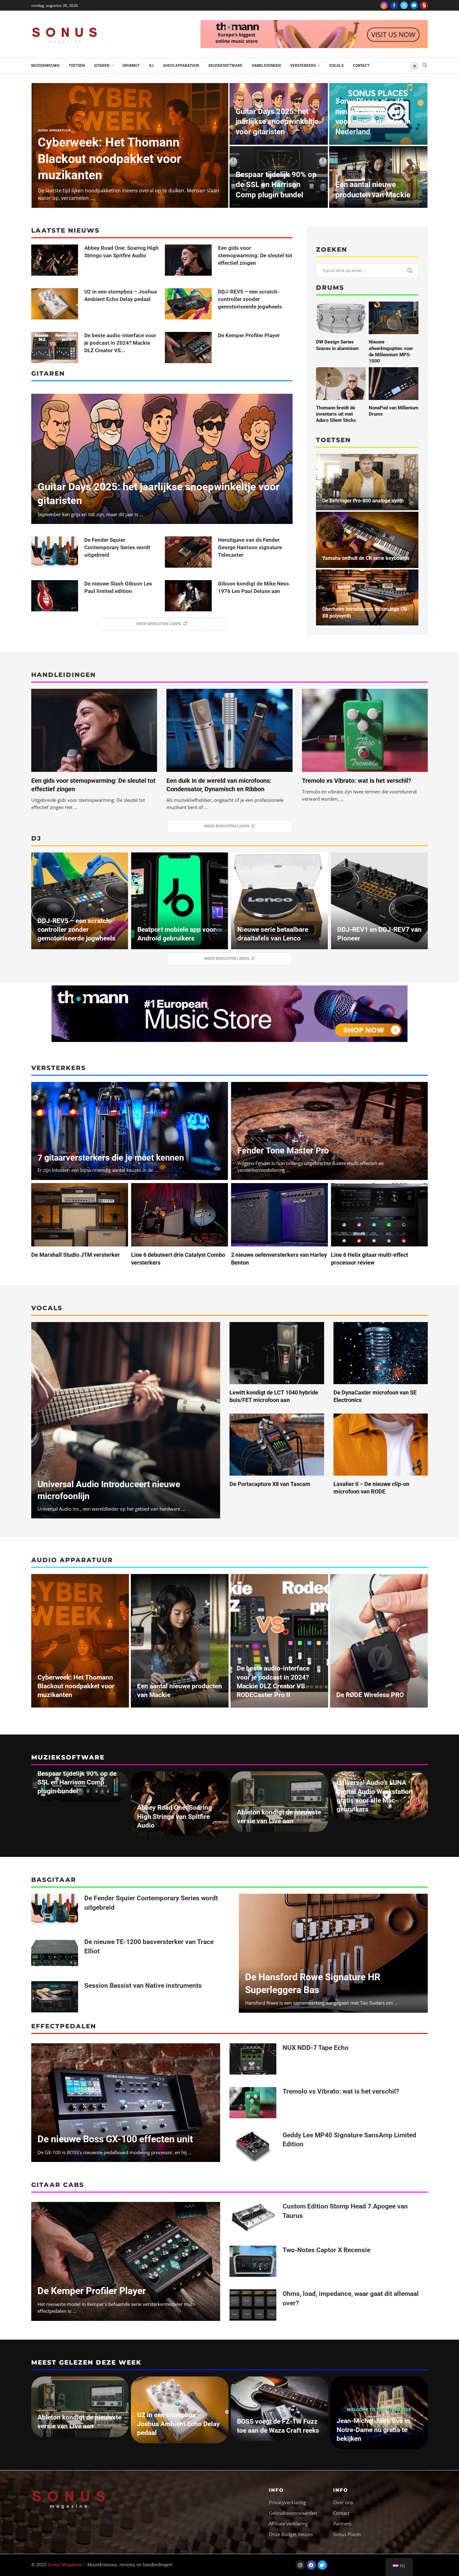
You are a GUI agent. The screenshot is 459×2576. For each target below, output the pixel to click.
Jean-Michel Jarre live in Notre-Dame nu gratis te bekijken (373, 2430)
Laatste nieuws (65, 230)
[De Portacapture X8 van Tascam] (277, 1445)
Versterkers (303, 66)
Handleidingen (266, 66)
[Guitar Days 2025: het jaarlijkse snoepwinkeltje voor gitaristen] (162, 459)
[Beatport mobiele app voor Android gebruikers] (180, 901)
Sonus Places (347, 2534)
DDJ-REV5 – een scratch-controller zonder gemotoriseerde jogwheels (250, 299)
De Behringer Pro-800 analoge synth (363, 501)
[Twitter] (404, 5)
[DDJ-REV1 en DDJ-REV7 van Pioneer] (379, 901)
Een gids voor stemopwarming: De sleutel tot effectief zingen (255, 255)
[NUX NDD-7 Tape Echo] (253, 2059)
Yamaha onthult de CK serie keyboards (366, 558)
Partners (342, 2524)
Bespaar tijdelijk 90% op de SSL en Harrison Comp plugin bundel (276, 185)
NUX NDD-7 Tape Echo (316, 2048)
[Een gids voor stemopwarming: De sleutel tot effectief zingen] (188, 260)
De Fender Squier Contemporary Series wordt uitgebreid (117, 547)
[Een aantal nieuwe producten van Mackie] (180, 1641)
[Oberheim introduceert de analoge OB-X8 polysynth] (367, 598)
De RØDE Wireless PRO (370, 1695)
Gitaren (102, 66)
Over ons (343, 2502)
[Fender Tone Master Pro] (329, 1131)
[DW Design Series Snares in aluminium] (341, 318)
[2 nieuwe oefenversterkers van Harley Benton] (279, 1215)
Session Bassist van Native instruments (143, 1986)
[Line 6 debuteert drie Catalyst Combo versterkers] (180, 1215)
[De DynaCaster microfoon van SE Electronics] (381, 1353)
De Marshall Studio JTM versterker (76, 1255)
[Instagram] (384, 5)
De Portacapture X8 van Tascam (270, 1484)
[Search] (425, 66)
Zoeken (332, 249)
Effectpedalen (64, 2026)
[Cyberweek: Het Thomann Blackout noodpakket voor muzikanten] (80, 1641)
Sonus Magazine (65, 2565)
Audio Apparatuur (72, 1560)
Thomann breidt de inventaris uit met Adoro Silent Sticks (336, 414)
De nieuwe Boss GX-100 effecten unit (115, 2139)
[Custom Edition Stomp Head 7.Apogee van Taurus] (253, 2218)
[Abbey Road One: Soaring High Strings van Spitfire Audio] (55, 260)
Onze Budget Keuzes (291, 2534)
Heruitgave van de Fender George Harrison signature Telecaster (250, 547)
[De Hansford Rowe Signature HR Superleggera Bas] (333, 1953)
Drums (330, 288)
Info (276, 2490)
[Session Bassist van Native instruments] (55, 1997)
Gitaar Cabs (58, 2185)
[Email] (414, 5)
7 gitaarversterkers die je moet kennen (111, 1158)
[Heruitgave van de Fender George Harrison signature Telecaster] (188, 552)
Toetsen (77, 66)
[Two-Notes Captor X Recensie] (253, 2261)
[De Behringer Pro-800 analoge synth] (367, 482)
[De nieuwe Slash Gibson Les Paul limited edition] (55, 596)
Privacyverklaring (287, 2502)
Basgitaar (54, 1880)
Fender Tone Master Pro (283, 1151)
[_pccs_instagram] (424, 5)
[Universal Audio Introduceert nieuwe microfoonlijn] (126, 1420)
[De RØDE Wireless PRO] (379, 1641)
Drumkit (131, 66)
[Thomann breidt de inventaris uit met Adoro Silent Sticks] (341, 383)
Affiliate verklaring (288, 2524)
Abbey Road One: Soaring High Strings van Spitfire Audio (175, 1816)
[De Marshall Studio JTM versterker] (80, 1215)
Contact (361, 66)
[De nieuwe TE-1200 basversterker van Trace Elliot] (55, 1953)
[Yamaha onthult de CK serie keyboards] (367, 540)
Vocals (336, 66)
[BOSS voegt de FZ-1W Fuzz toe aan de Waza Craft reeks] (279, 2409)
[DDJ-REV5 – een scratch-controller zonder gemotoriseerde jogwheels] (188, 304)
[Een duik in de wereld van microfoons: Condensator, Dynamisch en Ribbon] (229, 730)
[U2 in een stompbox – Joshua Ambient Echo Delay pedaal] (55, 304)
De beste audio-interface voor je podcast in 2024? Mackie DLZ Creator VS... (120, 343)
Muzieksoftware (225, 66)
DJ (151, 66)
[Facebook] (394, 5)
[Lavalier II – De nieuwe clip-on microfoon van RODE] (381, 1445)
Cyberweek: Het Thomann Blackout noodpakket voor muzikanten (109, 159)
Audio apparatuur (181, 66)
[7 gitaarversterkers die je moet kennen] (130, 1131)
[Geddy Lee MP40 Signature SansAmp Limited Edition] (253, 2146)
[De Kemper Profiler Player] (188, 348)
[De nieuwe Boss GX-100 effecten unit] (126, 2103)
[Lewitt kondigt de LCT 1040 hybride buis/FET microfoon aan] (277, 1353)
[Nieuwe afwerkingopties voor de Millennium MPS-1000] (394, 318)
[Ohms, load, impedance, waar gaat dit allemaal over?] (253, 2305)
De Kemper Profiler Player (249, 335)
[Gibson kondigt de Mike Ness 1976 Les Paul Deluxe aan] (188, 596)
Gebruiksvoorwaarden (293, 2513)
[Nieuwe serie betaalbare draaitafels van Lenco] (279, 901)
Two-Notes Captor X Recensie (326, 2250)
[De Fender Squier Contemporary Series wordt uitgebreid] (55, 552)
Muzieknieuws (45, 66)
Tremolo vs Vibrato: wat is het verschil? (357, 781)
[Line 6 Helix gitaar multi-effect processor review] (379, 1215)
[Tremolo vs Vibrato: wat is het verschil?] (365, 730)
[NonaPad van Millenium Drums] (394, 383)
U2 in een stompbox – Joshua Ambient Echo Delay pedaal (178, 2424)
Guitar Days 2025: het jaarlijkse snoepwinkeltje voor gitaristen (277, 122)
